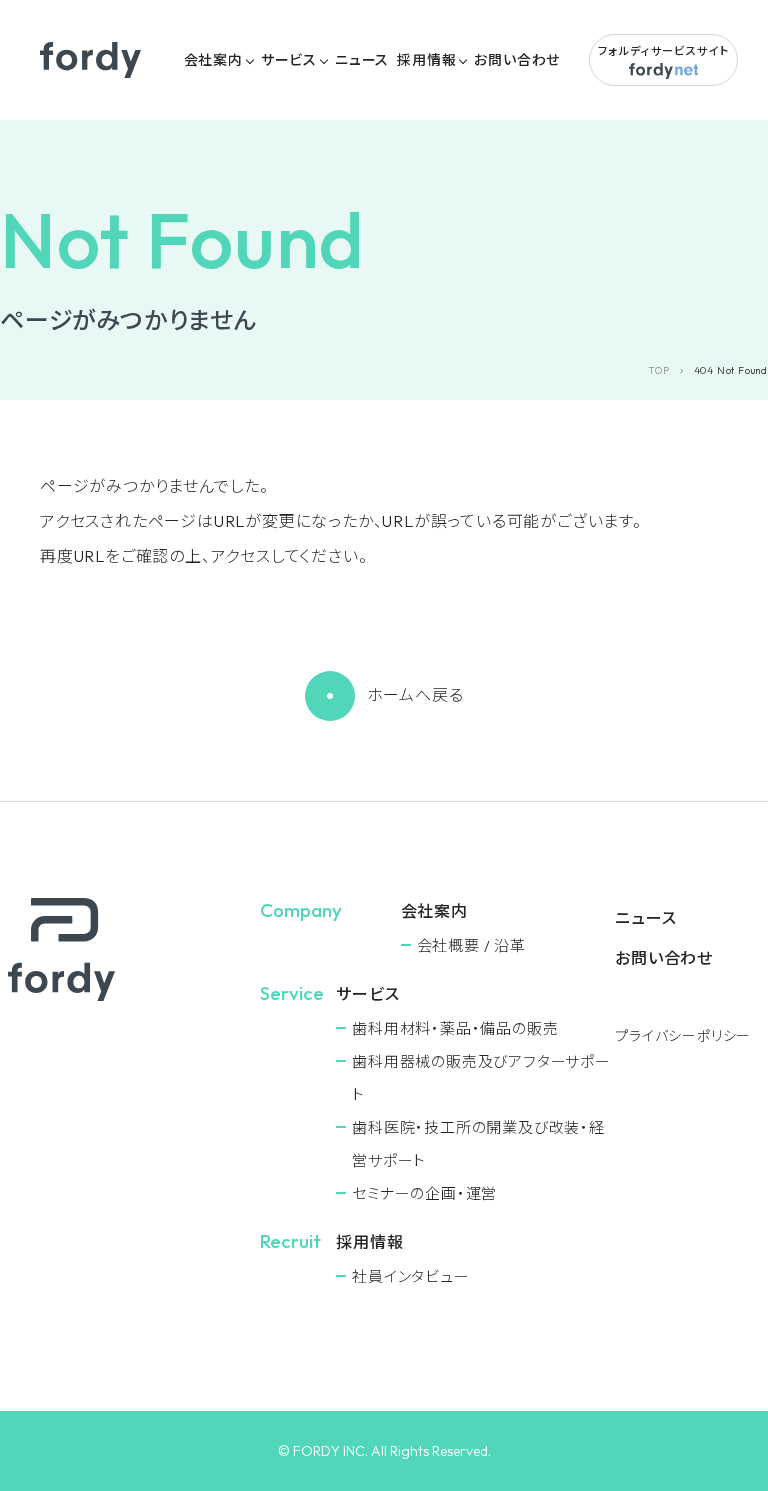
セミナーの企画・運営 (424, 1193)
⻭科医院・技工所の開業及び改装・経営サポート (478, 1144)
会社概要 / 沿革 (471, 945)
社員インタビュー (410, 1276)
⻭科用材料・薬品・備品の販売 (455, 1028)
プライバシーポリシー (683, 1036)
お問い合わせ (517, 60)
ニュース (362, 60)
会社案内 (213, 60)
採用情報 (426, 60)
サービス (289, 60)
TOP (658, 370)
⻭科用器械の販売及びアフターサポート (481, 1078)
